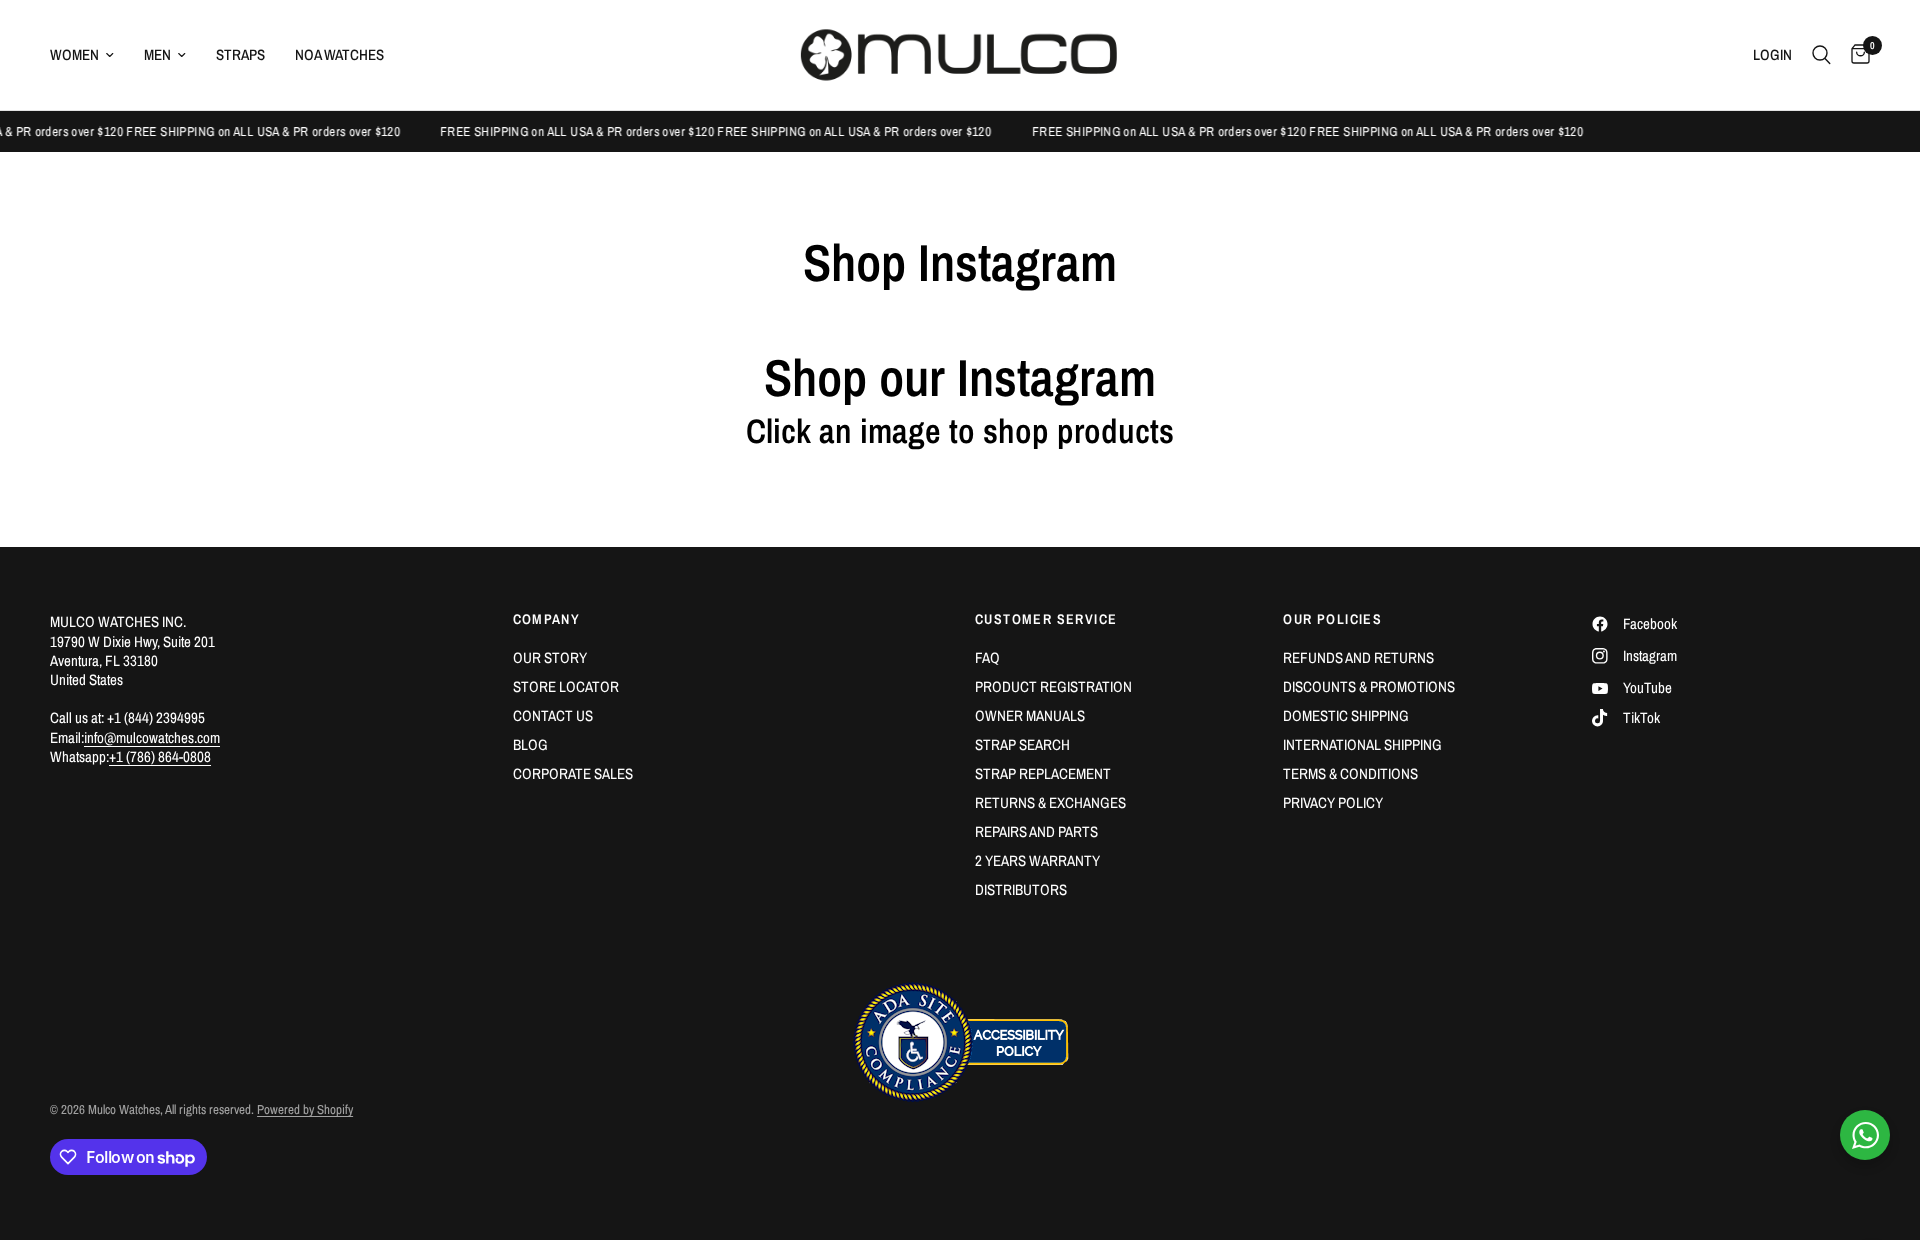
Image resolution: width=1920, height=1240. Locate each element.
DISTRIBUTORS (1021, 889)
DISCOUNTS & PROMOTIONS (1369, 686)
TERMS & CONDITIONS (1350, 773)
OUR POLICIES (1332, 619)
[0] (1855, 55)
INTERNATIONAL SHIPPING (1362, 744)
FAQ (987, 657)
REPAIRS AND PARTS (1036, 831)
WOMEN (74, 54)
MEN (157, 54)
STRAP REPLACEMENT (1043, 773)
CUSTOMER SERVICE (1046, 619)
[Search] (1821, 55)
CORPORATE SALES (573, 773)
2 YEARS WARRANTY (1037, 860)
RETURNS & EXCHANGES (1050, 802)
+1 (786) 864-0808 (160, 756)
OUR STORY (550, 657)
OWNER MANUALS (1030, 715)
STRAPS (240, 54)
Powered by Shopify (305, 1109)
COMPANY (547, 619)
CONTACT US (553, 715)
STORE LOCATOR (566, 686)
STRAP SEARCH (1022, 744)
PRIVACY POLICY (1333, 802)
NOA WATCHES (339, 54)
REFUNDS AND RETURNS (1358, 657)
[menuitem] (89, 55)
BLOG (530, 744)
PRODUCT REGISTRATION (1053, 686)
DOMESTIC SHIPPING (1346, 715)
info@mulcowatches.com (152, 737)
